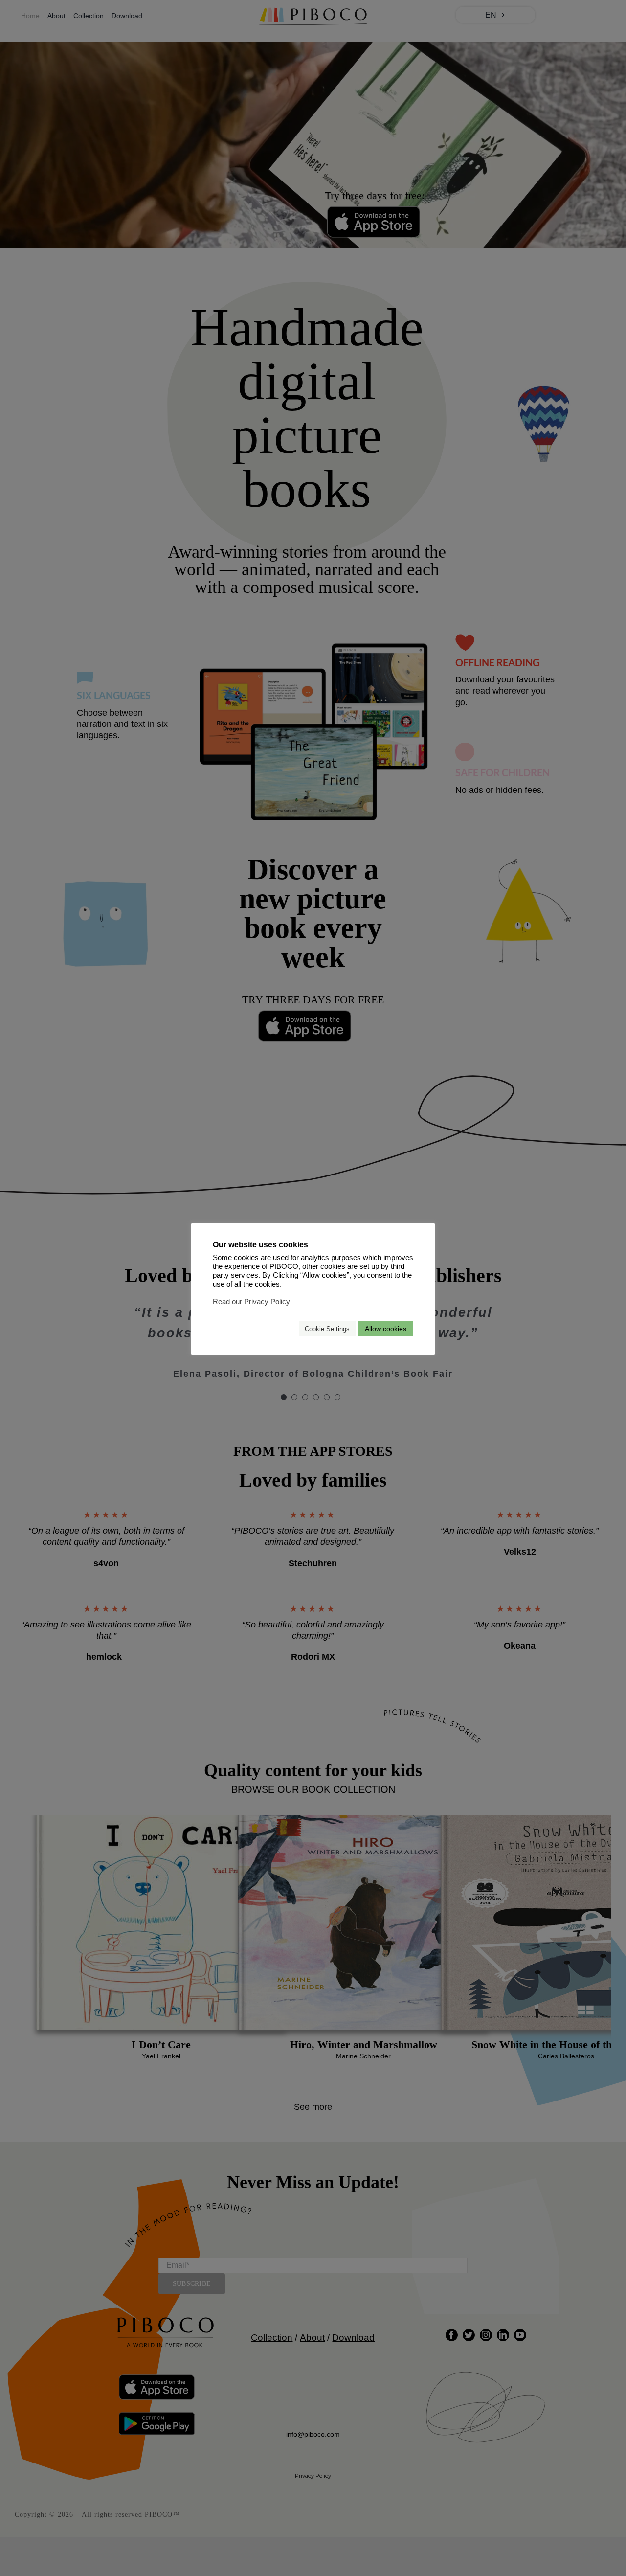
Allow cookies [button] (386, 1329)
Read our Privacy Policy (251, 1302)
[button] (287, 1329)
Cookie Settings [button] (327, 1329)
